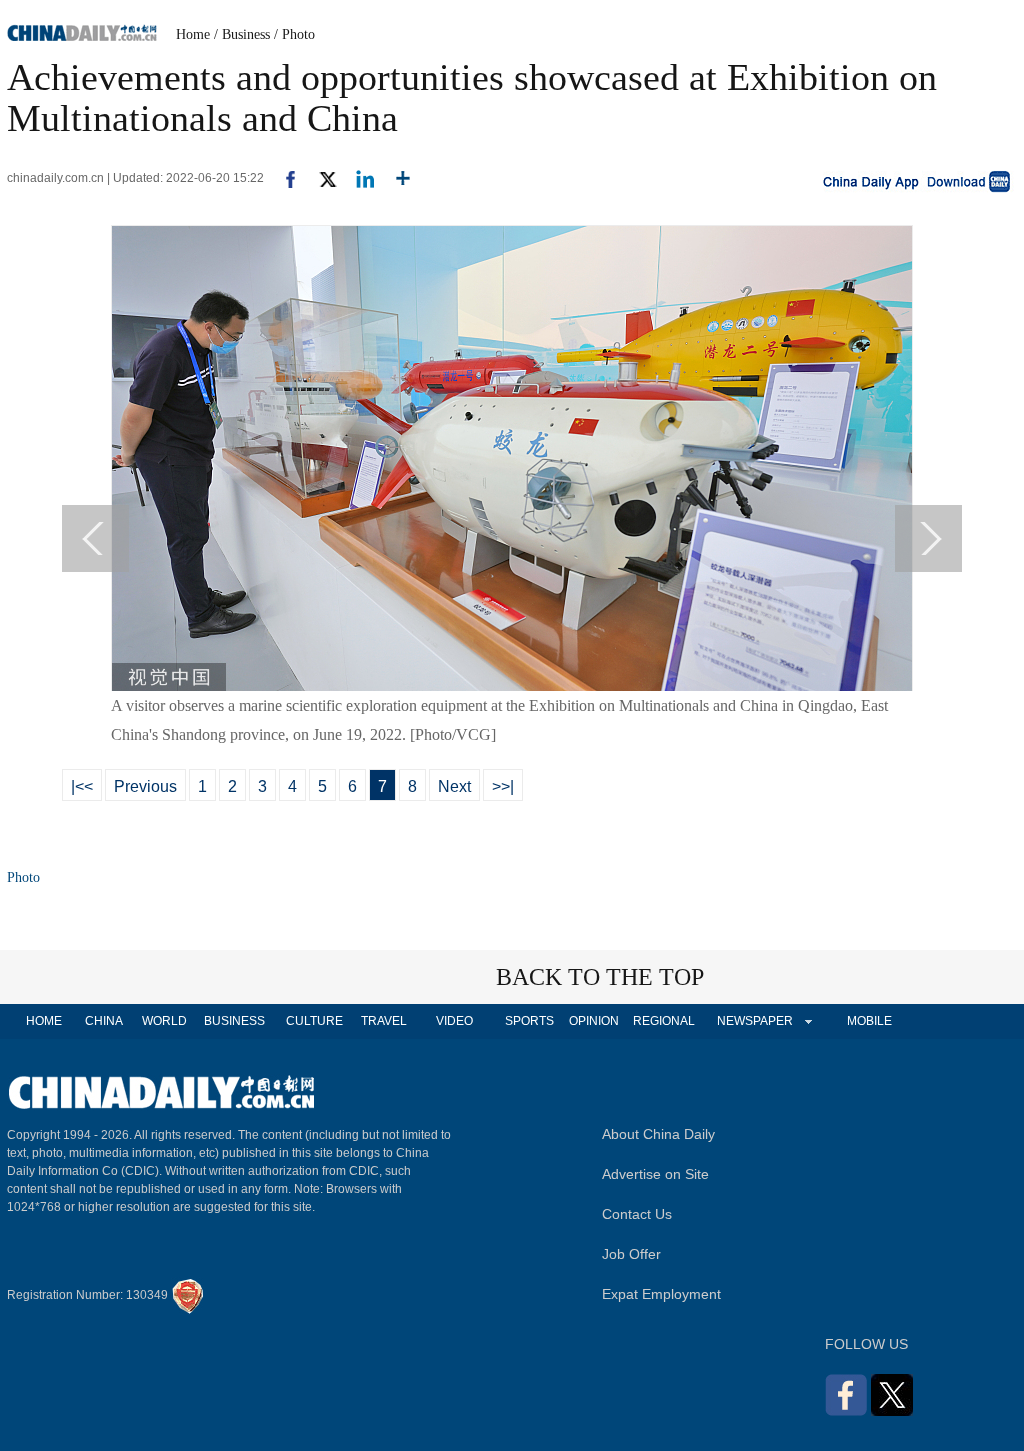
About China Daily (658, 1134)
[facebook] (283, 178)
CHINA (104, 1021)
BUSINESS (234, 1021)
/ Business (242, 34)
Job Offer (631, 1254)
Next (454, 786)
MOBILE (869, 1021)
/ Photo (294, 34)
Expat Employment (661, 1294)
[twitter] (319, 178)
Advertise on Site (655, 1174)
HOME (44, 1021)
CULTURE (314, 1021)
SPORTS (529, 1021)
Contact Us (637, 1214)
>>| (503, 786)
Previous (145, 786)
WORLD (164, 1021)
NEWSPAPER (754, 1021)
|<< (82, 786)
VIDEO (454, 1021)
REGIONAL (664, 1021)
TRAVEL (384, 1021)
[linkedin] (357, 178)
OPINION (594, 1021)
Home (193, 34)
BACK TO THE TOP (600, 977)
